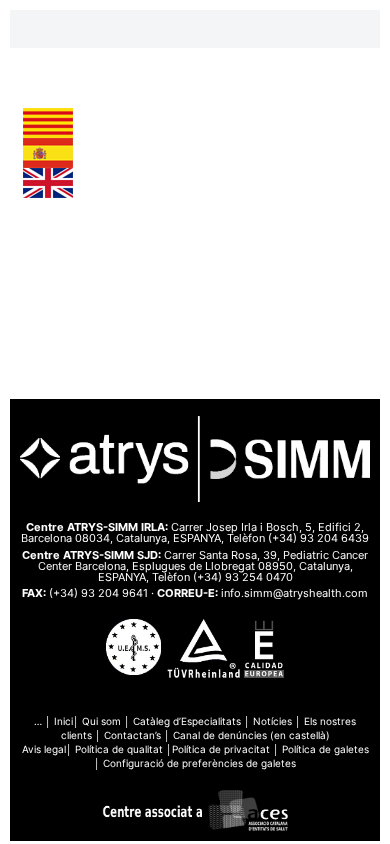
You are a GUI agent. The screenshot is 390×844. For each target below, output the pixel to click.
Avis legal (44, 749)
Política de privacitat (221, 749)
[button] (194, 29)
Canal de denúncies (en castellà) (251, 735)
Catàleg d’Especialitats (187, 721)
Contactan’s (132, 735)
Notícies (272, 721)
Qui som (101, 721)
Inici (63, 721)
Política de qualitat (119, 749)
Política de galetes (325, 749)
